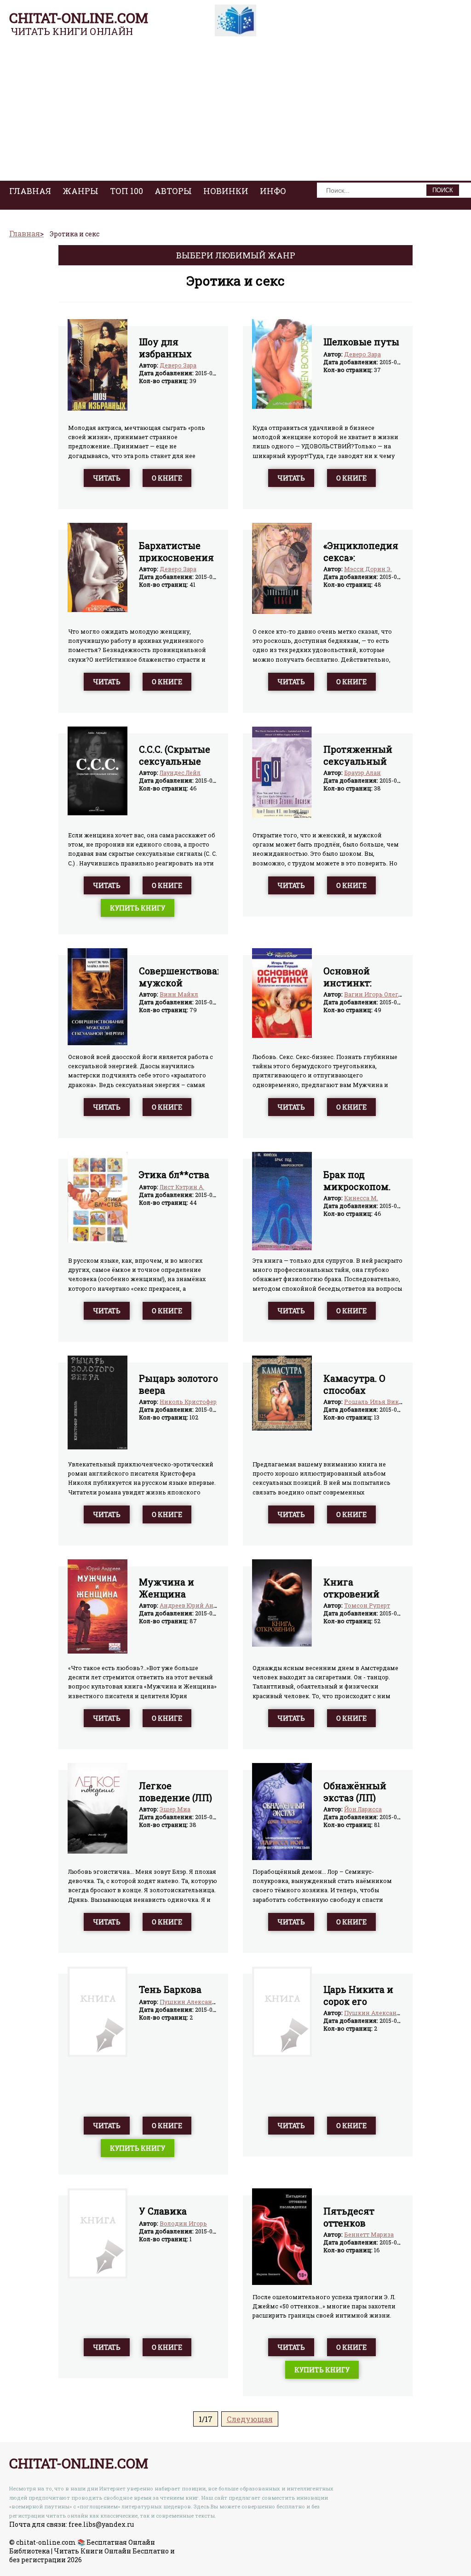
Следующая (250, 2419)
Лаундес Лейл (180, 773)
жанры (80, 191)
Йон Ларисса (363, 1809)
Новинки (226, 191)
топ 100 (126, 191)
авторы (173, 191)
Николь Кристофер (188, 1402)
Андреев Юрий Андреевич (199, 1605)
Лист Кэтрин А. (182, 1187)
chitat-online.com (79, 18)
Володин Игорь (183, 2223)
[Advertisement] (235, 112)
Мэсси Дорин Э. (368, 569)
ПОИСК (443, 190)
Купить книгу (138, 908)
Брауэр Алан (362, 773)
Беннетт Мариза (369, 2234)
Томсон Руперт (367, 1605)
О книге (167, 478)
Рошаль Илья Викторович (384, 1402)
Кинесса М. (361, 1198)
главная (30, 191)
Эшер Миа (175, 1809)
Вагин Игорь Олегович (379, 994)
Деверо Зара (178, 365)
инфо (273, 191)
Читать (107, 478)
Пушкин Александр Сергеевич (206, 2002)
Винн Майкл (179, 994)
